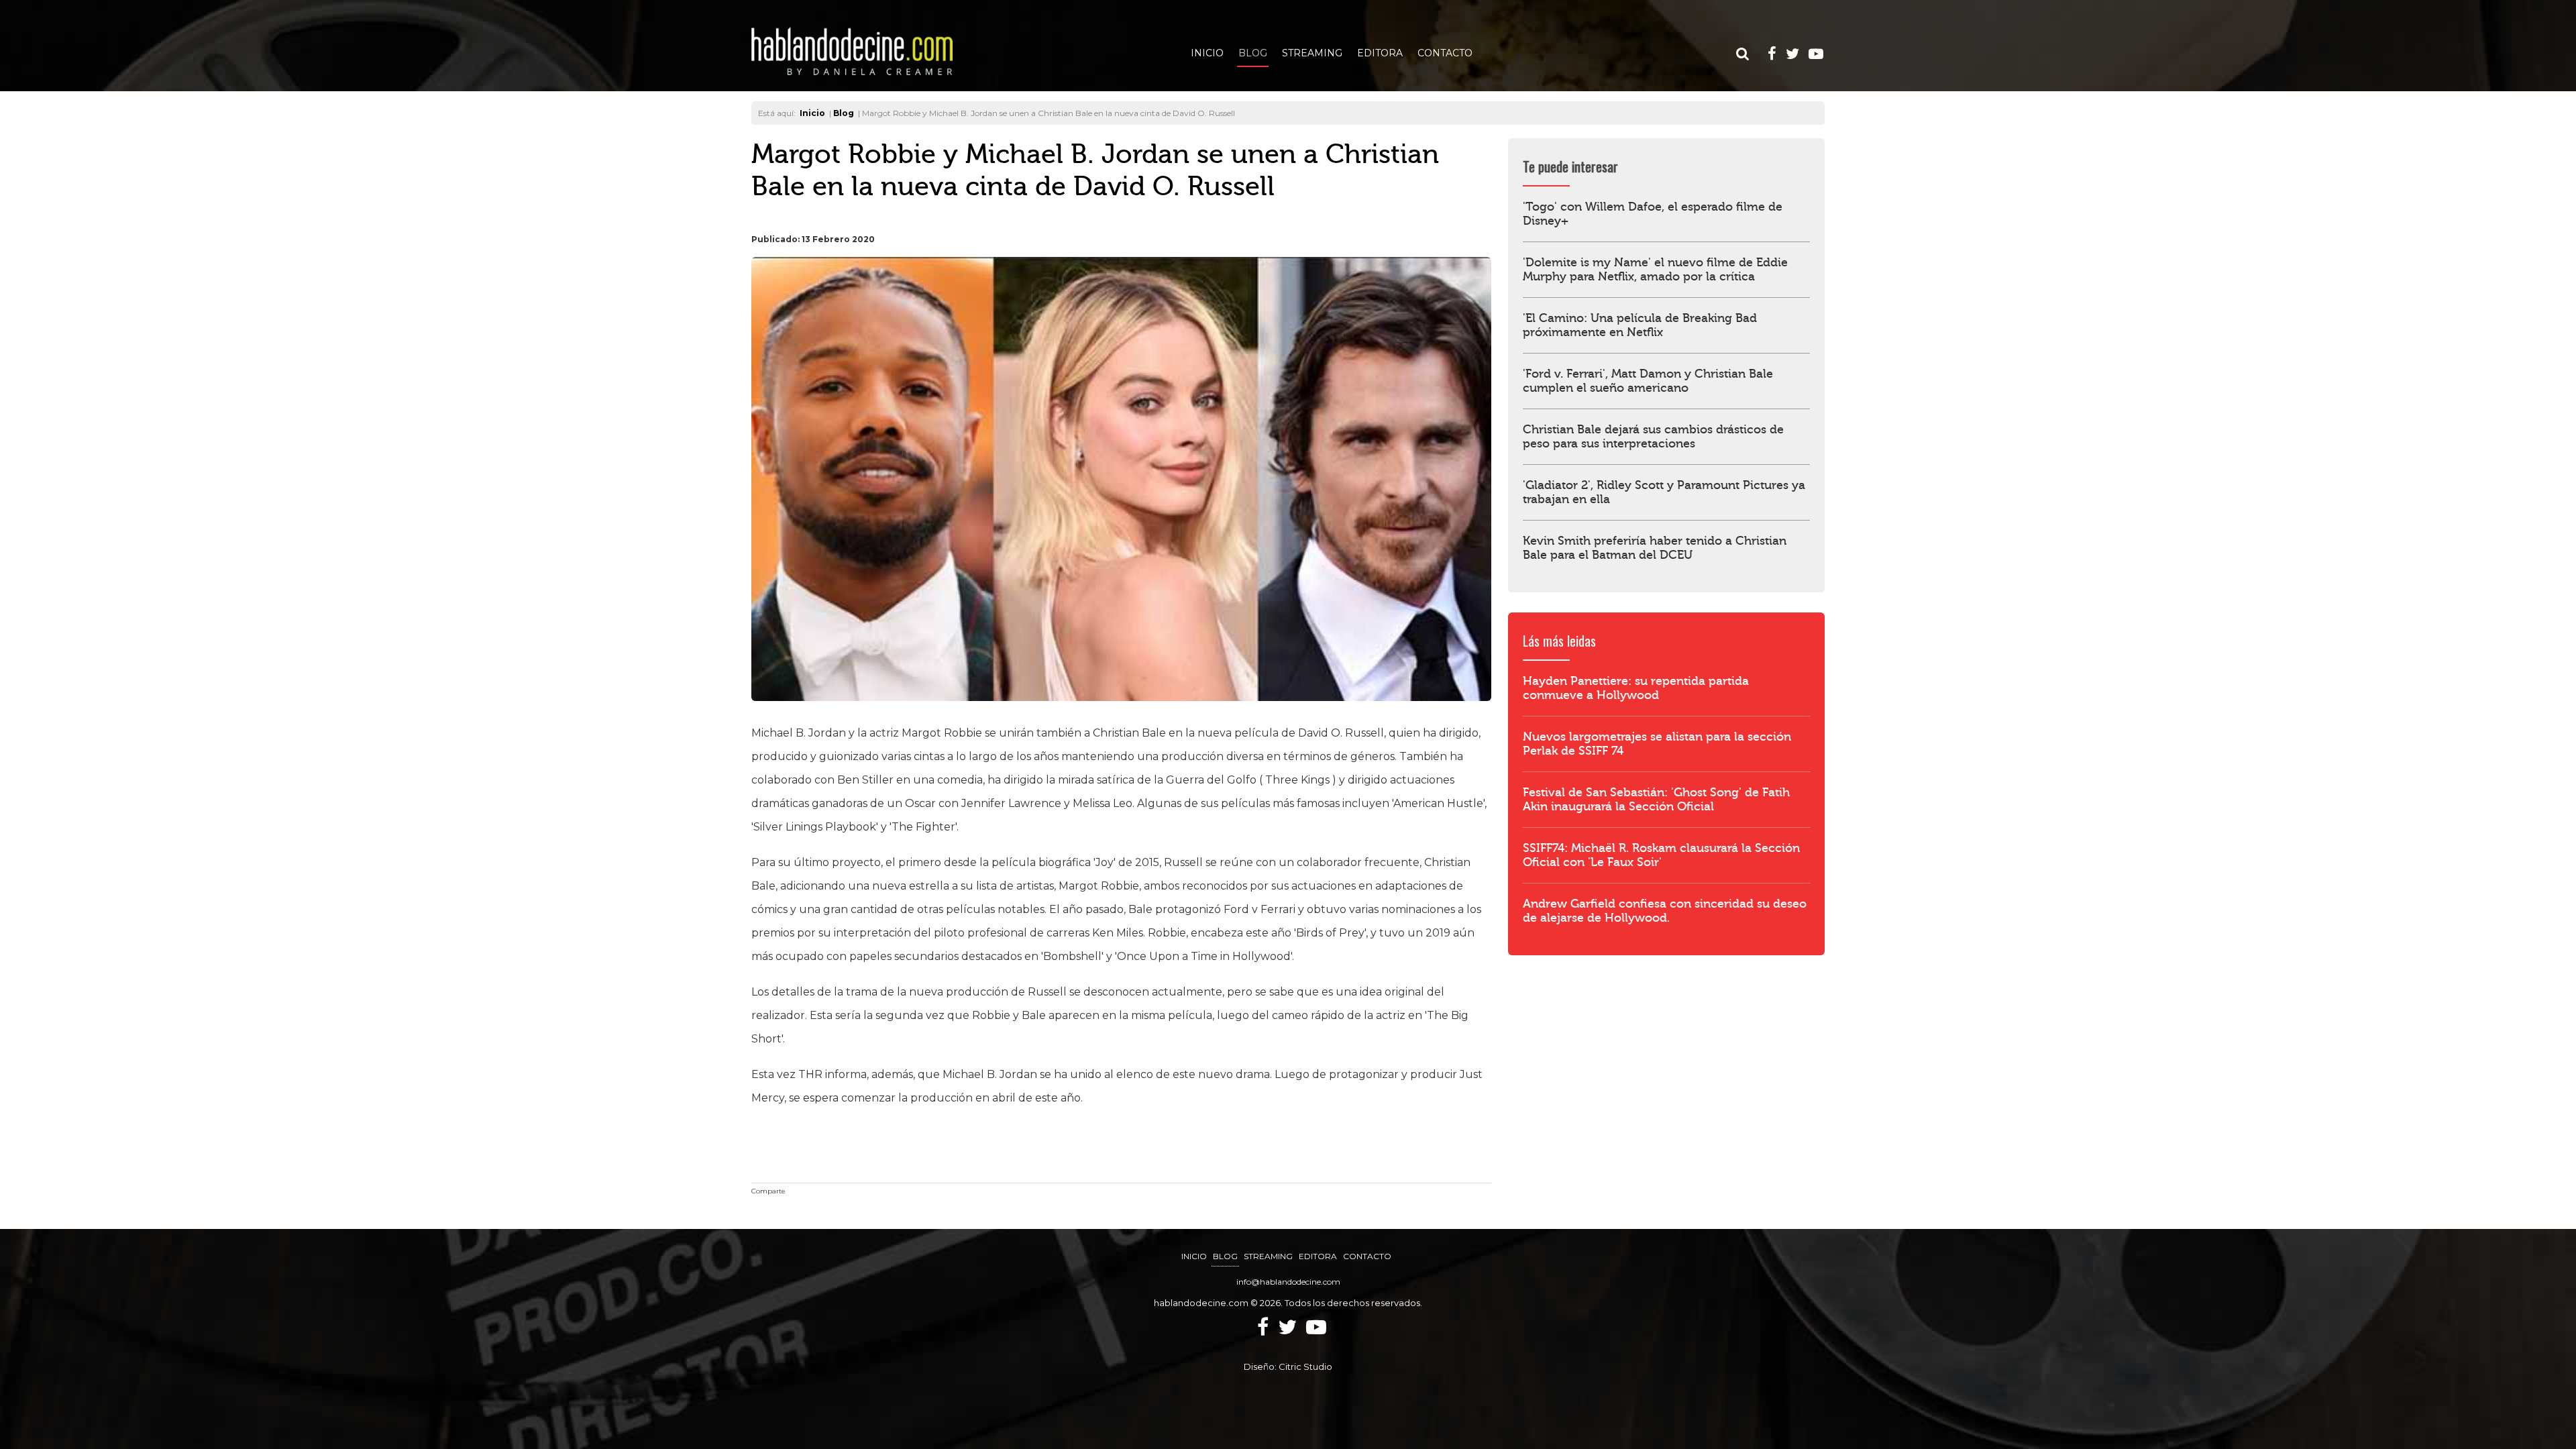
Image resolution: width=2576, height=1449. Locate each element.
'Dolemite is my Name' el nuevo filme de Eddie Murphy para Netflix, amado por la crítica (1655, 270)
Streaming (1312, 53)
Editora (1380, 53)
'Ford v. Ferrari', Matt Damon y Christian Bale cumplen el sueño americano (1648, 381)
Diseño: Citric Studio (1288, 1366)
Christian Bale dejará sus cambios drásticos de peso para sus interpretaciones (1653, 437)
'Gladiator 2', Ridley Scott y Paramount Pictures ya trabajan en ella (1664, 492)
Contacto (1445, 53)
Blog (1253, 53)
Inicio (1207, 53)
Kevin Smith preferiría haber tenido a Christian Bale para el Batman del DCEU (1655, 548)
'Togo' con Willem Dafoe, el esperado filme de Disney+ (1653, 214)
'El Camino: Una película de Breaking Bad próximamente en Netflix (1640, 325)
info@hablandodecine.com (1288, 1282)
